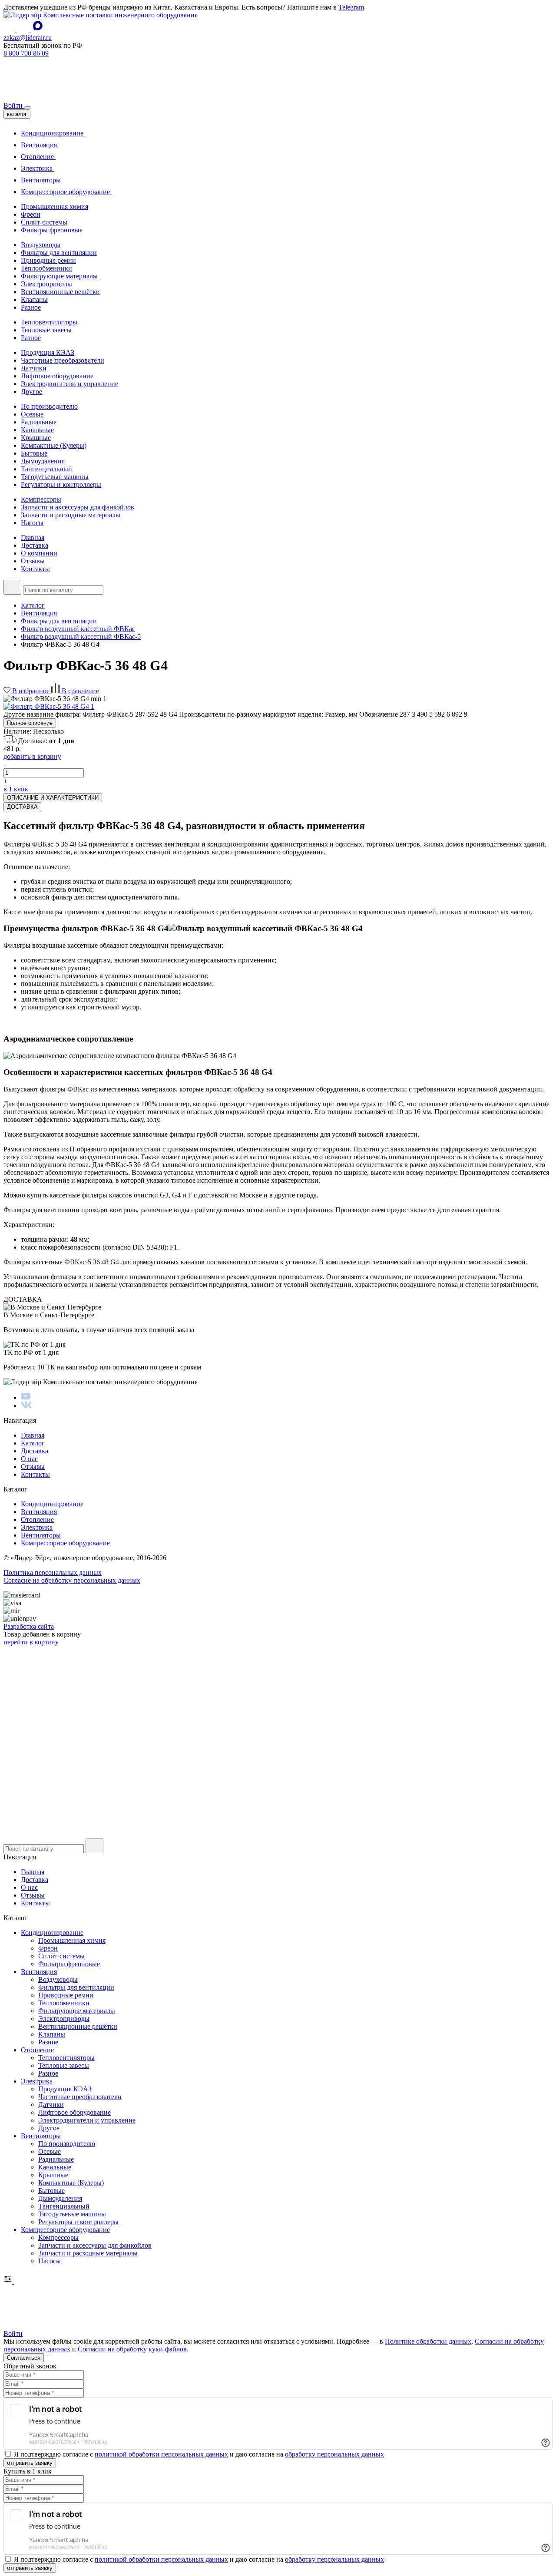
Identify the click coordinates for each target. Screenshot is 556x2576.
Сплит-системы (44, 222)
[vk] (26, 1406)
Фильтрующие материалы (59, 276)
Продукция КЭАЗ (48, 352)
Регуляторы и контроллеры (61, 484)
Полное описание (30, 723)
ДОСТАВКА (22, 807)
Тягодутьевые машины (55, 477)
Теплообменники (46, 268)
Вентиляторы (42, 180)
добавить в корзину (32, 756)
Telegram (351, 7)
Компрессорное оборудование (66, 192)
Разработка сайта (29, 1626)
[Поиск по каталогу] (12, 587)
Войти (14, 105)
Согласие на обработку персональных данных (72, 1580)
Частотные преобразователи (63, 360)
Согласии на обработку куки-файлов (132, 2349)
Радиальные (39, 422)
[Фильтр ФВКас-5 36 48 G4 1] (49, 706)
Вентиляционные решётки (60, 292)
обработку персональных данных (334, 2454)
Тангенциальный (46, 469)
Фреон (31, 214)
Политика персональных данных (53, 1572)
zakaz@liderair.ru (28, 38)
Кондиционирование (53, 133)
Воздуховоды (41, 245)
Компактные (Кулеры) (54, 445)
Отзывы (33, 561)
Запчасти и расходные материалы (71, 515)
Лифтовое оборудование (57, 376)
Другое (31, 392)
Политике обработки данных (428, 2341)
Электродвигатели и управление (69, 384)
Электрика (38, 168)
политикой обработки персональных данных (161, 2454)
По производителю (49, 406)
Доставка (35, 545)
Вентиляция (40, 145)
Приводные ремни (48, 260)
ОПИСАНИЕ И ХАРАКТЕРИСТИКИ (53, 798)
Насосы (32, 523)
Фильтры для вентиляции (59, 253)
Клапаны (34, 299)
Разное (31, 307)
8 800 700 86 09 (26, 53)
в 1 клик (16, 789)
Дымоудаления (43, 461)
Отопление (38, 157)
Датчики (34, 368)
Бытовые (34, 453)
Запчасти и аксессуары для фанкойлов (78, 507)
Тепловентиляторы (49, 322)
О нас (29, 1459)
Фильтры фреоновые (52, 230)
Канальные (37, 430)
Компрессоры (41, 499)
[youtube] (26, 1397)
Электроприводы (46, 284)
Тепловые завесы (46, 330)
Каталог (33, 1443)
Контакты (35, 569)
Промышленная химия (55, 207)
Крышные (36, 438)
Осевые (32, 414)
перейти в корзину (31, 1642)
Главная (33, 537)
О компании (39, 553)
